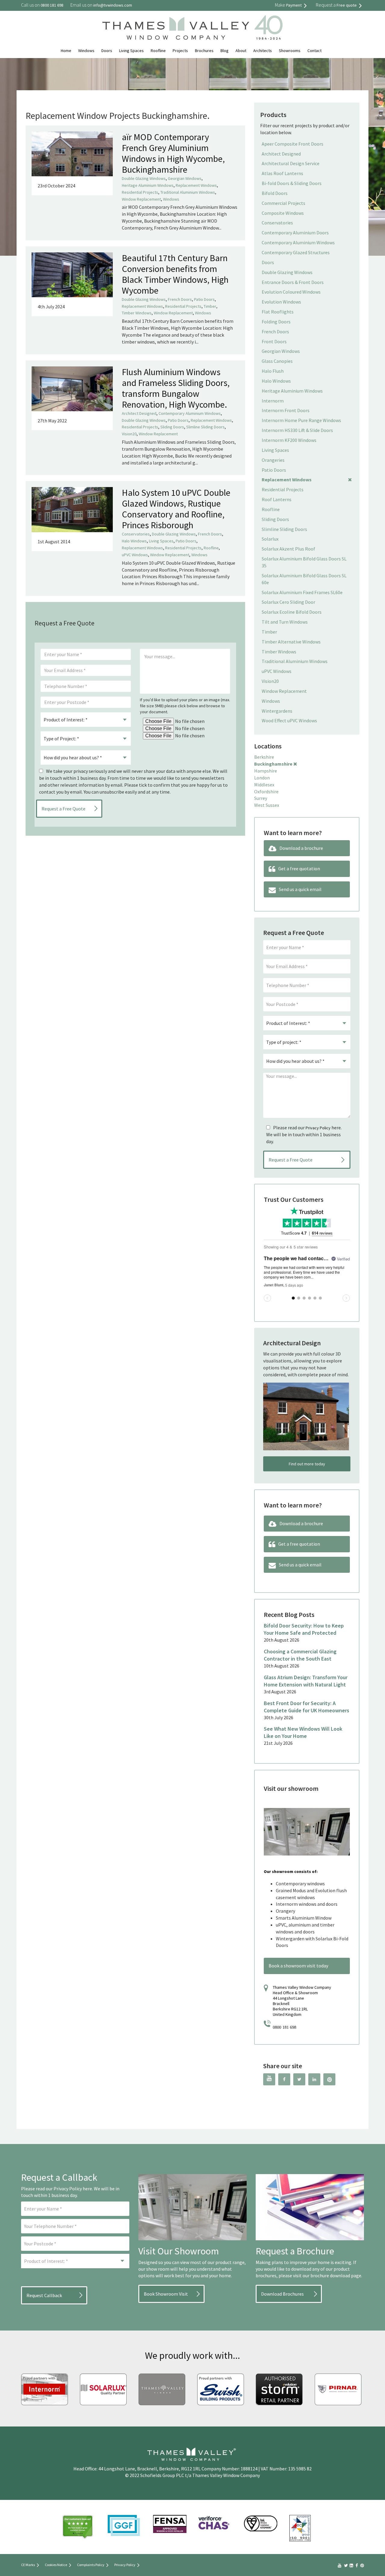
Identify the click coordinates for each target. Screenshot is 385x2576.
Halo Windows (134, 541)
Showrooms (290, 51)
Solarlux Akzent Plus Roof (288, 549)
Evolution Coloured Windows (291, 292)
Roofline (158, 51)
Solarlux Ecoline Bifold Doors (292, 612)
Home (66, 51)
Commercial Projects (283, 203)
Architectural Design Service (291, 163)
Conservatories (136, 534)
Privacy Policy (318, 1128)
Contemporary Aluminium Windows (190, 413)
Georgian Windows (185, 178)
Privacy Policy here (73, 2189)
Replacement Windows (196, 185)
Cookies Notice (56, 2565)
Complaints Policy (91, 2565)
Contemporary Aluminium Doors (295, 233)
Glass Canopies (277, 361)
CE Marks (28, 2565)
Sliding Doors (172, 427)
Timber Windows (137, 313)
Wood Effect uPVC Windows (289, 720)
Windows (86, 51)
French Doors (180, 299)
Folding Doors (276, 322)
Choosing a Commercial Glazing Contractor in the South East (300, 1655)
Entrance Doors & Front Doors (293, 282)
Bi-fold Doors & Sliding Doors (292, 183)
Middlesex (264, 785)
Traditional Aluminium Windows (188, 192)
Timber (210, 306)
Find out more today (307, 1464)
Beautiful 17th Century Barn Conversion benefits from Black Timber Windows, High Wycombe (175, 274)
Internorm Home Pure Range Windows (301, 420)
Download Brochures (282, 2294)
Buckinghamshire (273, 764)
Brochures (204, 51)
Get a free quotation (299, 868)
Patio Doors (204, 299)
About (241, 51)
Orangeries (273, 460)
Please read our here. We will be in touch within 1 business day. (304, 1134)
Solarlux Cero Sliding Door (288, 602)
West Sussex (267, 805)
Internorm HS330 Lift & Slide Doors (297, 430)
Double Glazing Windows (144, 178)
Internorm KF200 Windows (289, 440)
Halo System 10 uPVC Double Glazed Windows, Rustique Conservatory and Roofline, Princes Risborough (176, 509)
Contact (314, 51)
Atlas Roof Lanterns (282, 173)
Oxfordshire (266, 791)
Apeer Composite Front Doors (293, 144)
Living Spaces (131, 51)
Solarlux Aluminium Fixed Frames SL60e (302, 592)
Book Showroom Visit (166, 2294)
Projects (180, 51)
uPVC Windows (135, 555)
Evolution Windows (281, 302)
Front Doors (274, 341)
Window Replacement (141, 199)
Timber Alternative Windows (291, 642)
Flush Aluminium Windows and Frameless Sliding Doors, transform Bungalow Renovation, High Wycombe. (176, 388)
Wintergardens (277, 711)
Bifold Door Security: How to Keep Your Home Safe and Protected (304, 1629)
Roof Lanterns (277, 499)
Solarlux (270, 539)
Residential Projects (140, 192)
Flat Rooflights (278, 312)
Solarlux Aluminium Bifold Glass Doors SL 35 (304, 562)
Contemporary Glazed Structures (296, 252)
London (262, 778)
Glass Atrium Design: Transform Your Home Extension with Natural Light (306, 1681)
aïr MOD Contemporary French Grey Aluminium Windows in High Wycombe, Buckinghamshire (173, 153)
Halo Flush (273, 371)
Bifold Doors (275, 193)
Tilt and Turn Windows (285, 622)
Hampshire (266, 771)
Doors (107, 51)
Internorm (273, 401)
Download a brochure (301, 848)
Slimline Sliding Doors (205, 427)
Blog (225, 51)
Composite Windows (283, 213)
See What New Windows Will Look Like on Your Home (303, 1732)
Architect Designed (139, 413)
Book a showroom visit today (298, 1966)
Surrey (261, 798)
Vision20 (129, 434)
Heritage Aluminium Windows (148, 185)
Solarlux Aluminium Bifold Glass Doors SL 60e (304, 579)
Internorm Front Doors (286, 410)
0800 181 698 (285, 2027)
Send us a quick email (300, 889)
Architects (263, 51)
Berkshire (264, 757)
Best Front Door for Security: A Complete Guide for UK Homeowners (306, 1707)
